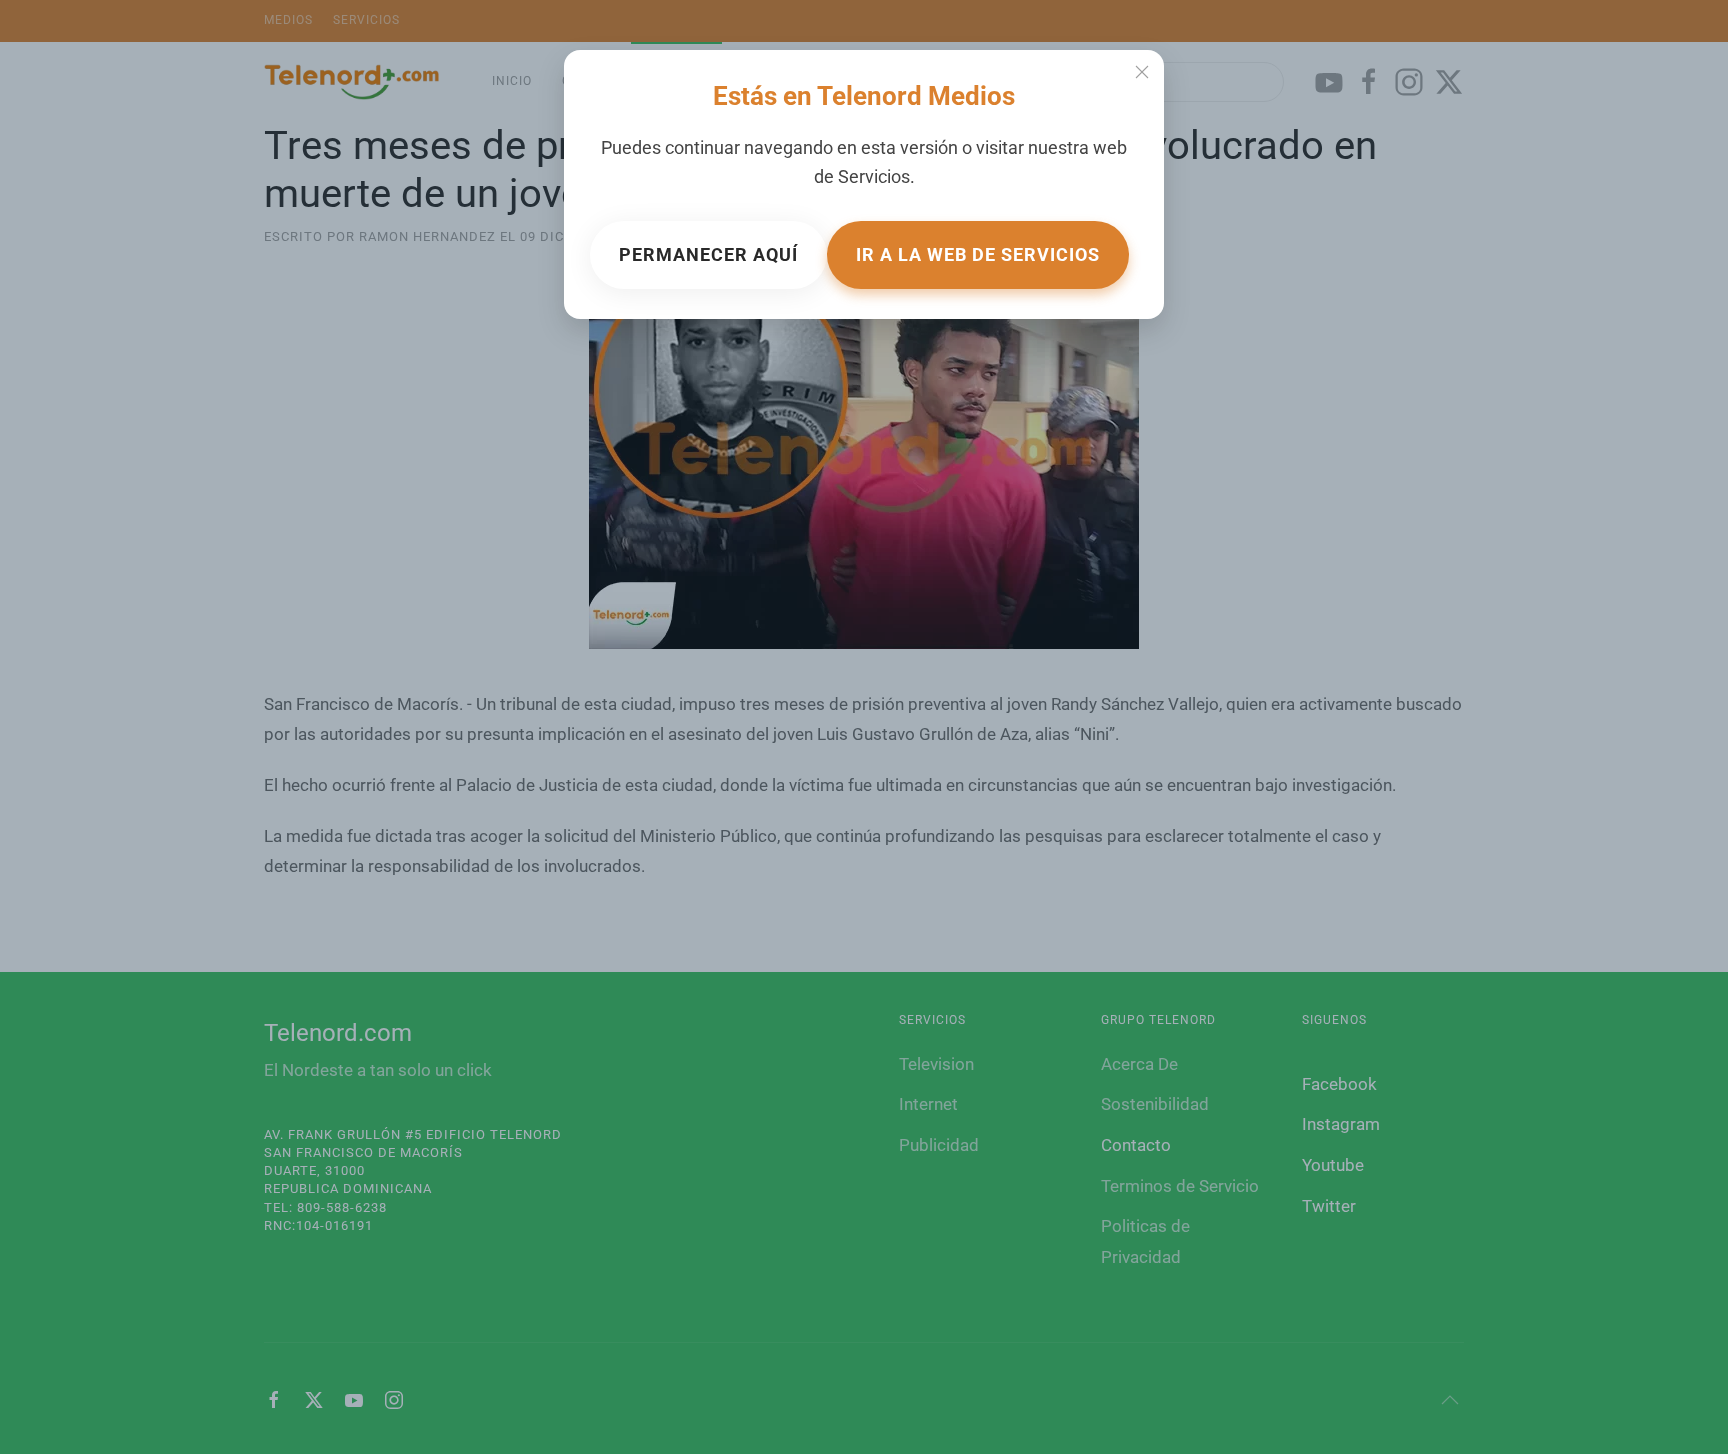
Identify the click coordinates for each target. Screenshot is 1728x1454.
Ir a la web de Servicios (978, 254)
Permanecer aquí (708, 254)
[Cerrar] (1142, 72)
